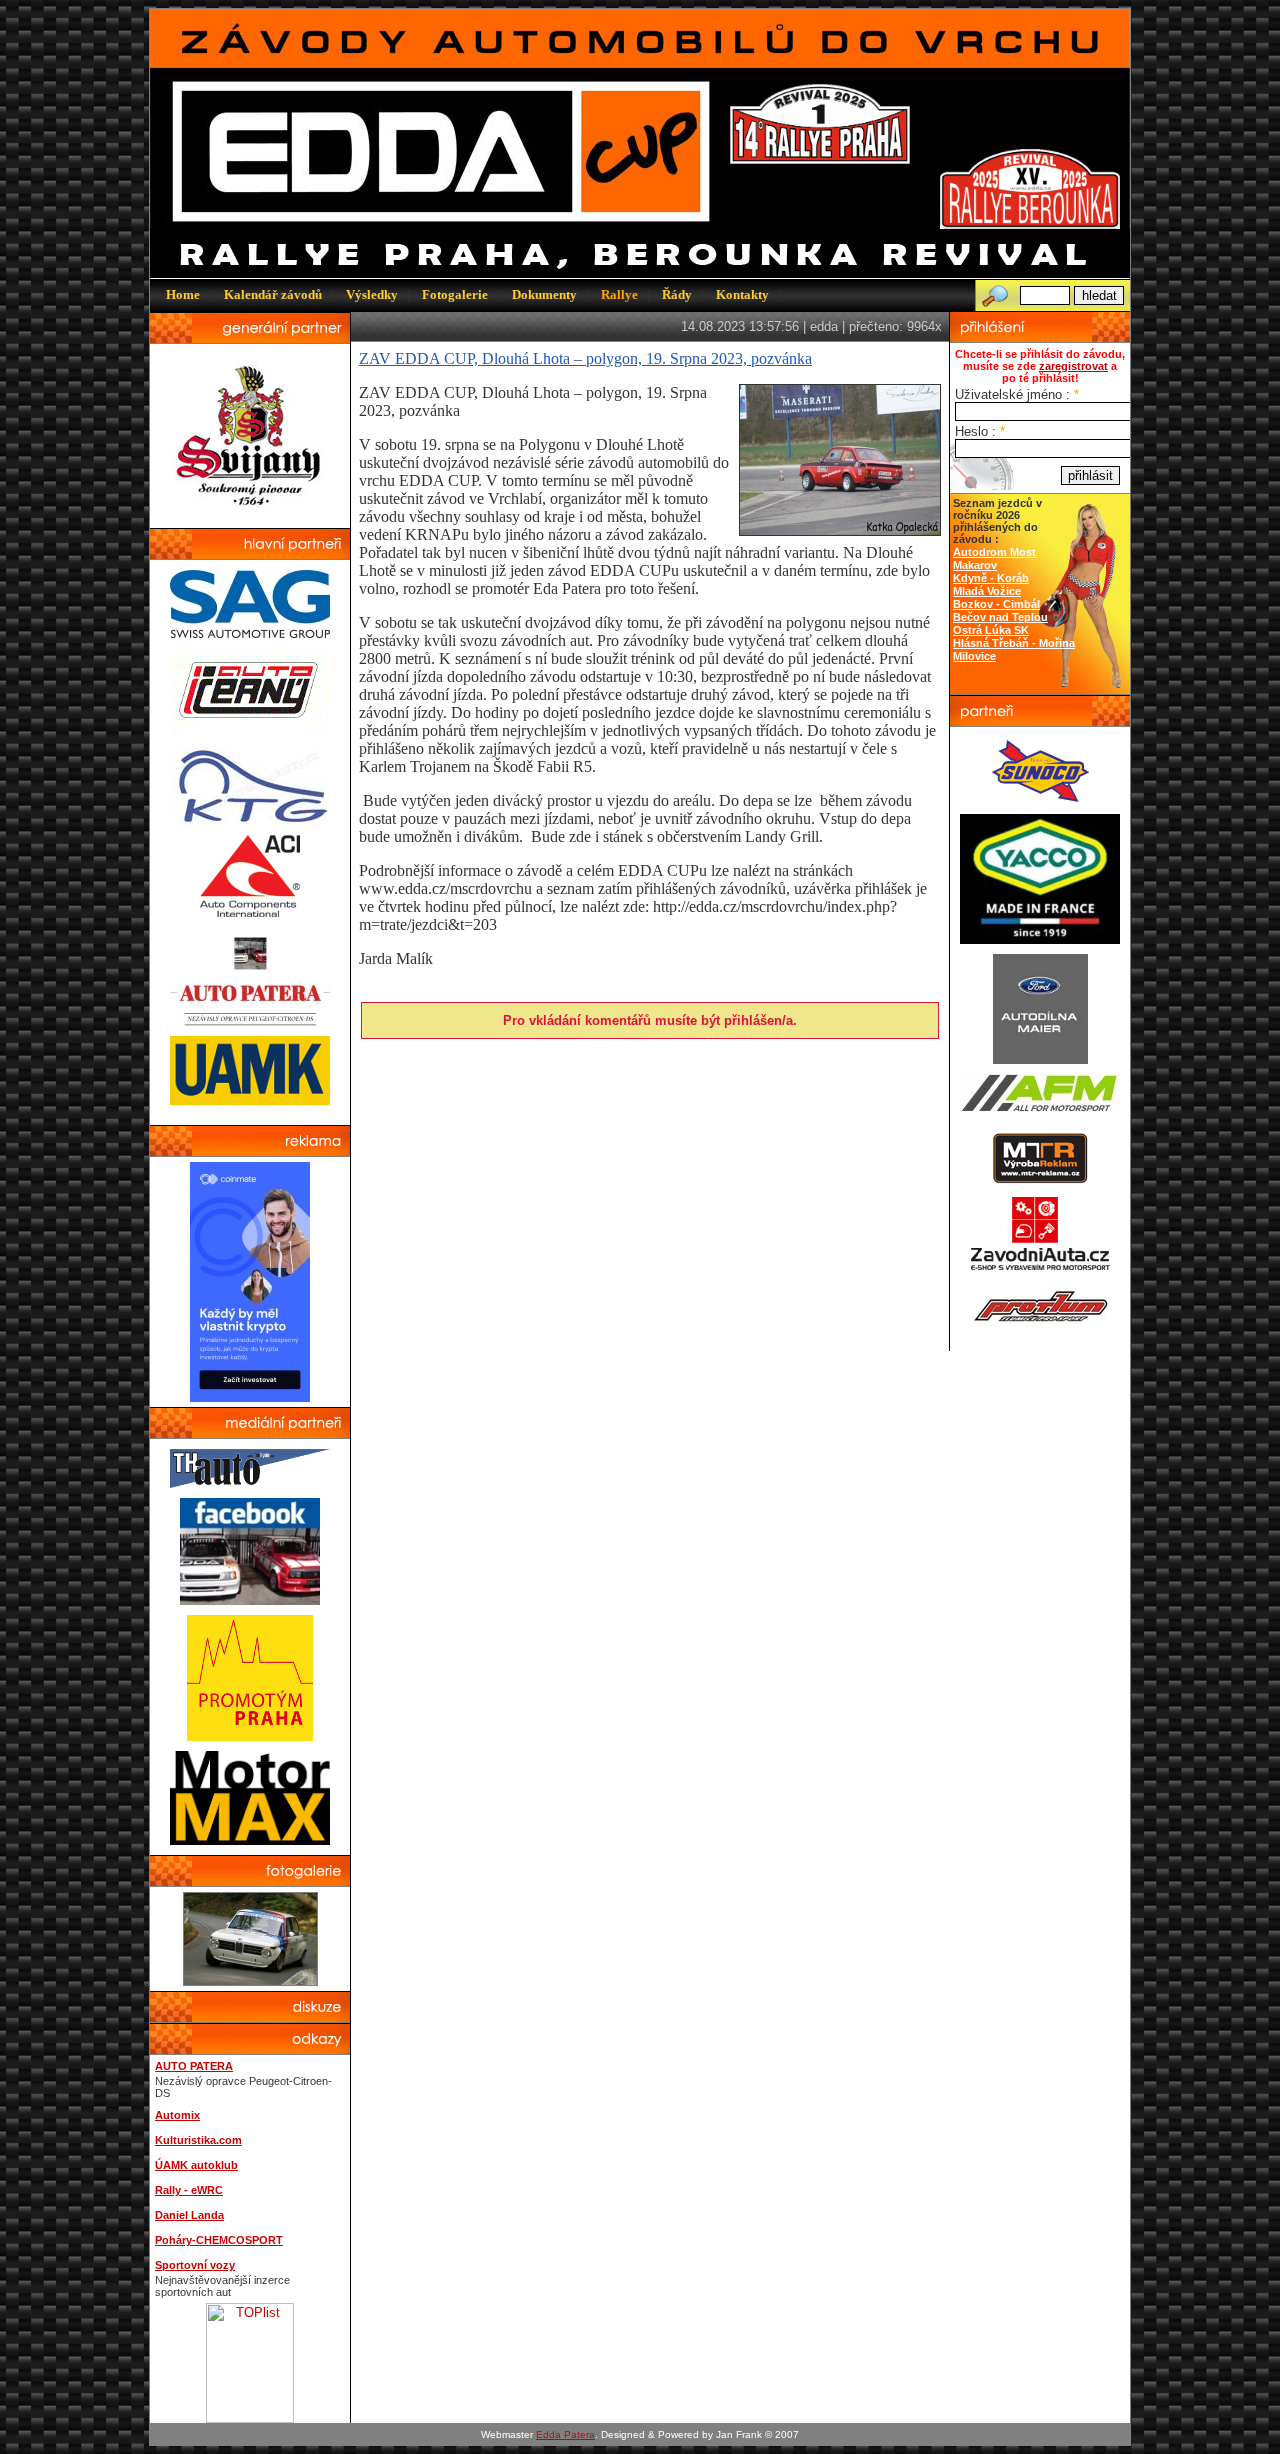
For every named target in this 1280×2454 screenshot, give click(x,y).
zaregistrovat (1073, 366)
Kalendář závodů (273, 294)
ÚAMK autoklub (196, 2165)
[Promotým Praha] (250, 1736)
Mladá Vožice (987, 591)
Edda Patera (565, 2434)
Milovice (974, 656)
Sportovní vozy (195, 2265)
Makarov (975, 565)
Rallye (619, 294)
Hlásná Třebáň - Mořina (1014, 643)
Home (183, 294)
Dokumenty (544, 294)
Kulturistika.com (198, 2140)
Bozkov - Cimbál (996, 604)
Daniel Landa (189, 2215)
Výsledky (372, 294)
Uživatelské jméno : (1017, 394)
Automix (177, 2115)
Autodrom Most (994, 552)
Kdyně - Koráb (991, 578)
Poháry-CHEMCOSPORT (219, 2240)
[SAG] (250, 633)
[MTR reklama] (1040, 1181)
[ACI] (250, 912)
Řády (677, 294)
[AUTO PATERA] (250, 1021)
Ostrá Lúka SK (991, 630)
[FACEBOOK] (250, 1600)
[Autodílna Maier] (1040, 1059)
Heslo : (980, 431)
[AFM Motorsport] (1040, 1107)
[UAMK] (250, 1100)
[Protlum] (1040, 1326)
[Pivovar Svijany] (250, 513)
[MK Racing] (1040, 1266)
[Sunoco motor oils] (1040, 799)
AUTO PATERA (194, 2066)
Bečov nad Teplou (1000, 617)
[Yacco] (1040, 939)
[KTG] (250, 820)
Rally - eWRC (189, 2190)
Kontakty (742, 294)
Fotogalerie (455, 294)
